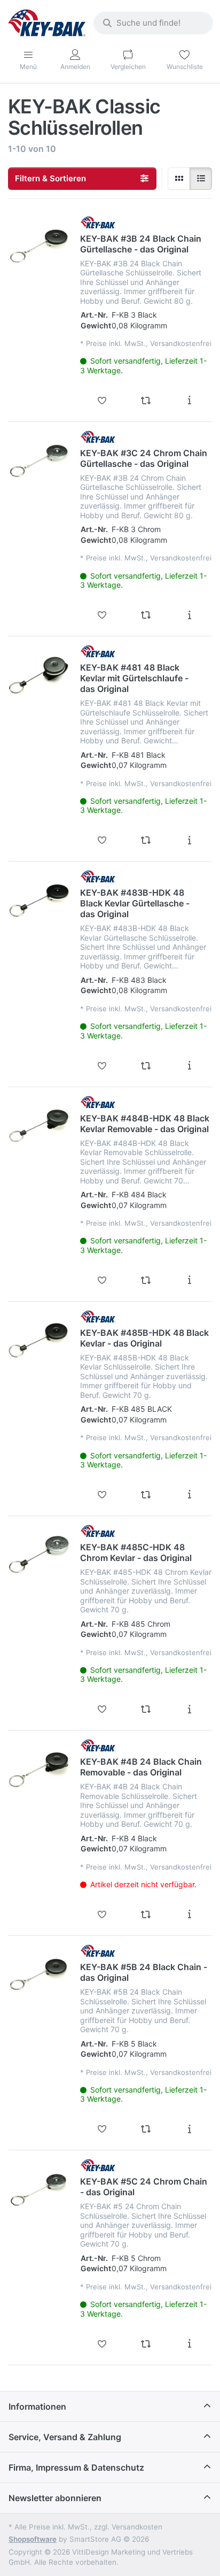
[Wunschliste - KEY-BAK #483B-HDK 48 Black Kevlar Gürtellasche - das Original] (102, 1066)
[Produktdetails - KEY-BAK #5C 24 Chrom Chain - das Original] (190, 2344)
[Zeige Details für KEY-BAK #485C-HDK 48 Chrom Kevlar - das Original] (39, 1555)
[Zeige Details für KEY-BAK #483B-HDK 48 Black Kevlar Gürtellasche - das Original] (39, 901)
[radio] (179, 179)
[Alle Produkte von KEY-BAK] (98, 222)
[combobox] (153, 23)
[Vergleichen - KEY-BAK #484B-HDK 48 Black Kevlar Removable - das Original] (146, 1280)
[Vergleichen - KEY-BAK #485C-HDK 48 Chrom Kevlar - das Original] (146, 1709)
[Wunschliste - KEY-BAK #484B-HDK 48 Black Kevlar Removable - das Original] (102, 1280)
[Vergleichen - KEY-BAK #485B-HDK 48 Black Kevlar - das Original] (146, 1495)
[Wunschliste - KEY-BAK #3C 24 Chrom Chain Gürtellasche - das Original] (102, 615)
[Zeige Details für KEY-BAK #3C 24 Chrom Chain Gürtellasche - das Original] (39, 461)
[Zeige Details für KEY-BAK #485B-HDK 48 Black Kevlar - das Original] (39, 1341)
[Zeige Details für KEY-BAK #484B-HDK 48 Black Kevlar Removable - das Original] (39, 1126)
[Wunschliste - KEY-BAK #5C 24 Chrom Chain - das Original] (102, 2344)
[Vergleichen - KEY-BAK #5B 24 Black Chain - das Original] (146, 2129)
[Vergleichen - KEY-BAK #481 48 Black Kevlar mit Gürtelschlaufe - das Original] (146, 840)
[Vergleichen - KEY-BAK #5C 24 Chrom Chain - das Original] (146, 2344)
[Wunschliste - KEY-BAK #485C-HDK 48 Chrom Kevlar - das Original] (102, 1709)
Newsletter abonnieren (55, 2498)
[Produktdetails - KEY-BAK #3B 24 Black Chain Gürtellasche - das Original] (190, 401)
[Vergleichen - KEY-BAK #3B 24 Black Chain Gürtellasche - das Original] (146, 401)
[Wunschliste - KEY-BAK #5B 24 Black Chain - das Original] (102, 2129)
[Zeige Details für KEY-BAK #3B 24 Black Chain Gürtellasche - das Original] (39, 247)
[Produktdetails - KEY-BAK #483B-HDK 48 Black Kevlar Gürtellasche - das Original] (190, 1066)
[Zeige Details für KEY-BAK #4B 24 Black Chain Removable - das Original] (39, 1770)
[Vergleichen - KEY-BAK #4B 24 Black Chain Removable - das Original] (146, 1914)
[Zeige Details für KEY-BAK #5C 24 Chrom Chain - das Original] (39, 2189)
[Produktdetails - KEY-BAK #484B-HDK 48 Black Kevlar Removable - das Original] (190, 1280)
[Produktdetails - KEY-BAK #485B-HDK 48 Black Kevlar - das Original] (190, 1495)
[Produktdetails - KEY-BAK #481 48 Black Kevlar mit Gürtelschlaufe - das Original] (190, 840)
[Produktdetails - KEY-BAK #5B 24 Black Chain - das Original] (190, 2129)
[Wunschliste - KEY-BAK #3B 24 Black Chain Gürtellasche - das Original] (102, 401)
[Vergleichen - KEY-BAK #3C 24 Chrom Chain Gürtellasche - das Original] (146, 615)
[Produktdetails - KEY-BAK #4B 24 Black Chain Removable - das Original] (190, 1914)
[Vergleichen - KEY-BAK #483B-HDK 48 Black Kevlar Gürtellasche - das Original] (146, 1066)
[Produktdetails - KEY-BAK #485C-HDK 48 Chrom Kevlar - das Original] (190, 1709)
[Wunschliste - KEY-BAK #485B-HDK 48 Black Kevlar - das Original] (102, 1495)
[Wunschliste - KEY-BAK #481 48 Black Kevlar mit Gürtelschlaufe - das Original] (102, 840)
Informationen (37, 2406)
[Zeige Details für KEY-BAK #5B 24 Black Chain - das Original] (39, 1975)
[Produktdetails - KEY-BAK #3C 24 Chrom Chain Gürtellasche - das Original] (190, 615)
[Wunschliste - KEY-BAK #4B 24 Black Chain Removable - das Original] (102, 1914)
